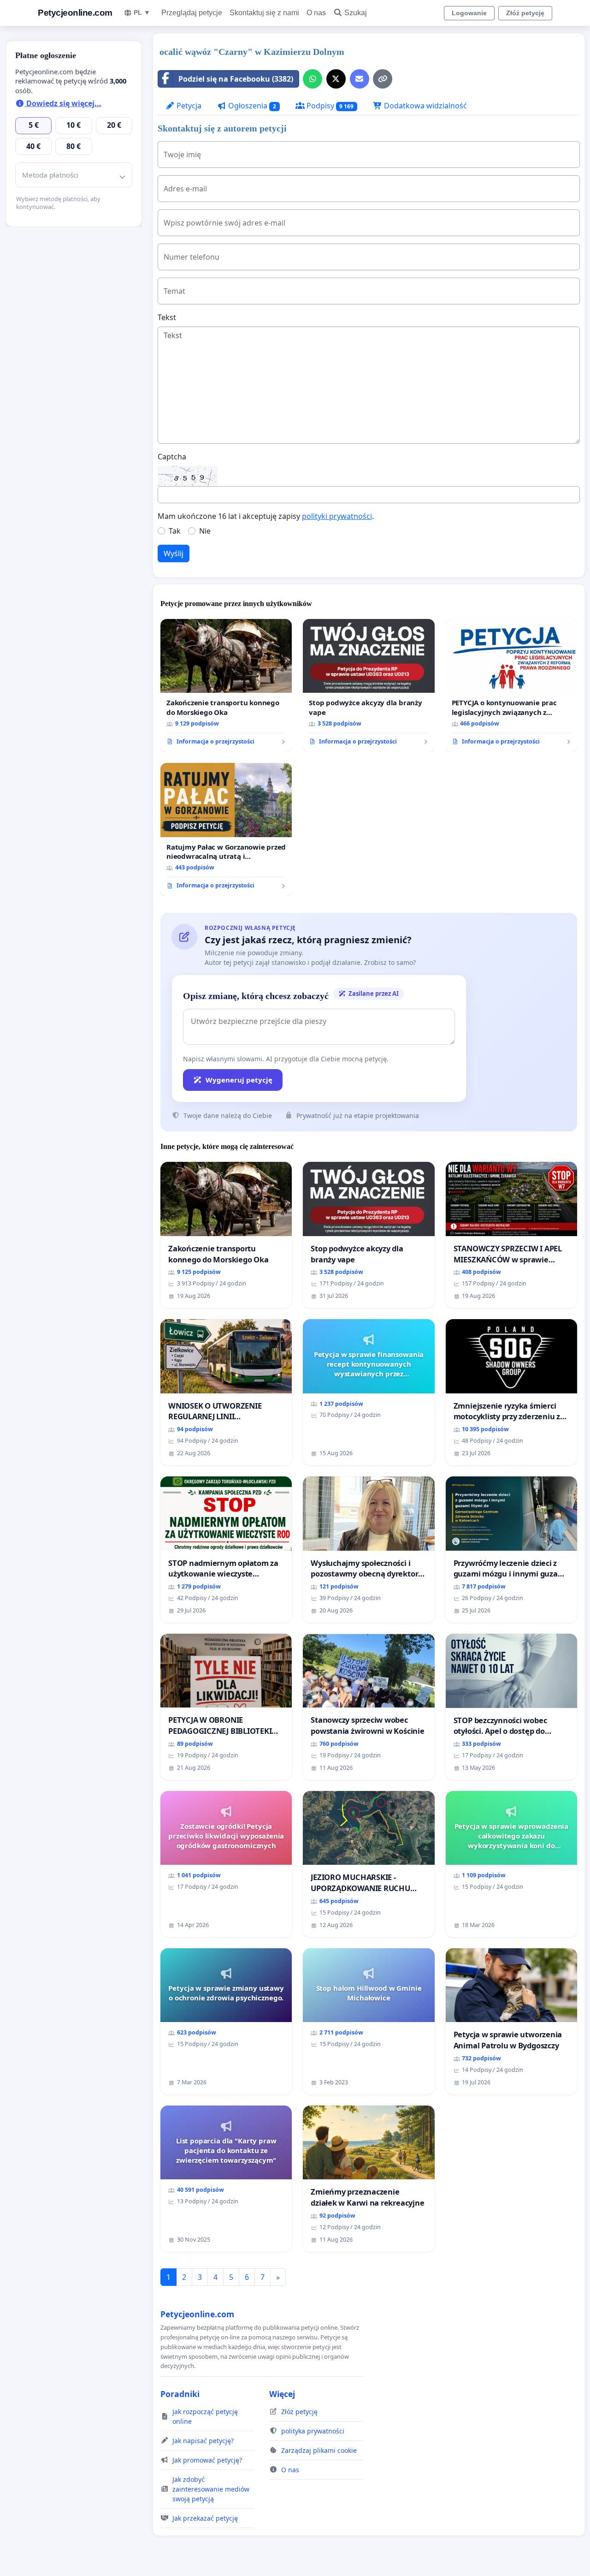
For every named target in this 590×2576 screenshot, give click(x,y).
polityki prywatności (337, 516)
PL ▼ (142, 12)
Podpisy (329, 106)
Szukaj (356, 13)
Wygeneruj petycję (239, 1080)
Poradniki (180, 2394)
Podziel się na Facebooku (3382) (236, 79)
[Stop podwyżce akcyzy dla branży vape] (369, 685)
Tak (175, 531)
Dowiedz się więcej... (63, 103)
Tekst (167, 317)
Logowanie (469, 13)
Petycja (188, 106)
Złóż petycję (525, 13)
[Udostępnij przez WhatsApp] (313, 79)
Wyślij (174, 553)
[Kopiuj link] (383, 79)
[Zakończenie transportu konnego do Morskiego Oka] (226, 685)
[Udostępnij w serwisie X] (336, 79)
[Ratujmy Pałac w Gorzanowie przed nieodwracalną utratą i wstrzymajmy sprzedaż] (226, 829)
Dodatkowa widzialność (425, 106)
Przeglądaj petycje (192, 13)
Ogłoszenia (251, 106)
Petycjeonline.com (75, 13)
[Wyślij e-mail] (360, 79)
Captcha (172, 457)
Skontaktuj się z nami (264, 13)
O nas (316, 13)
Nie (205, 531)
